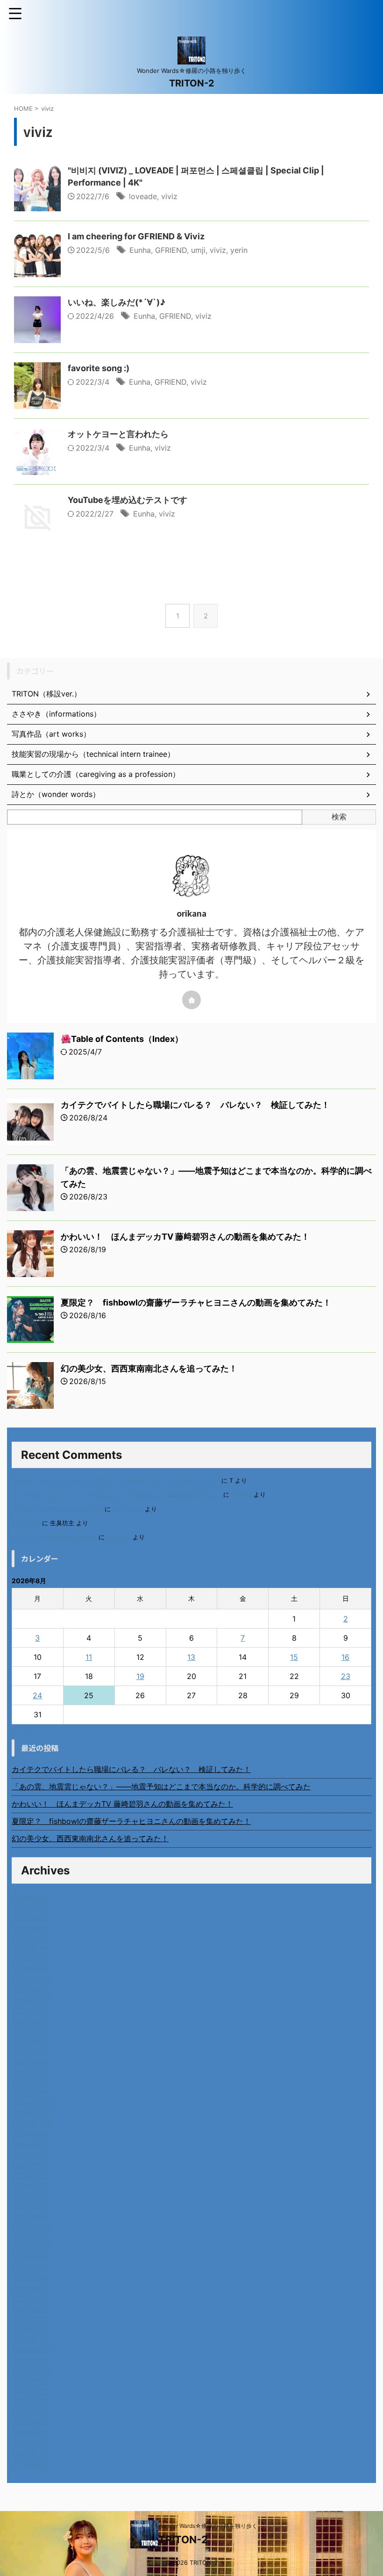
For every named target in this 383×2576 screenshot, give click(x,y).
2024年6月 (31, 2165)
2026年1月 (30, 1970)
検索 (339, 817)
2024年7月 (31, 2155)
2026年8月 (31, 1898)
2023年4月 (31, 2309)
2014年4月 (30, 2463)
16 (345, 1657)
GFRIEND (171, 250)
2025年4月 (31, 2062)
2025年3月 (31, 2073)
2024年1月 (30, 2217)
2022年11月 (32, 2361)
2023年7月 (31, 2278)
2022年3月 (31, 2443)
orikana (241, 1495)
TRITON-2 (192, 83)
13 (191, 1657)
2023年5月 (31, 2299)
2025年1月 (30, 2093)
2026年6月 (31, 1918)
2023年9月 (31, 2258)
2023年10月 (32, 2247)
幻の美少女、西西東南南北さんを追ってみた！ (149, 1368)
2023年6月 (31, 2289)
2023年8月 (31, 2268)
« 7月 (21, 1729)
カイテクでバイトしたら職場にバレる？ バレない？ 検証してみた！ (195, 1105)
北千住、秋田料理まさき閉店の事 (57, 1509)
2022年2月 (31, 2453)
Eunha (140, 250)
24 (37, 1695)
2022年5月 (31, 2422)
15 (294, 1657)
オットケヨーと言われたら (118, 434)
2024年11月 (32, 2114)
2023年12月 (32, 2227)
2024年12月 (32, 2103)
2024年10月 (32, 2124)
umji (198, 250)
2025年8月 (31, 2021)
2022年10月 (32, 2371)
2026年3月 (31, 1949)
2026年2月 (31, 1959)
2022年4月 (31, 2432)
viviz (169, 196)
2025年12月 (32, 1980)
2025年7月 (31, 2031)
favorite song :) (99, 368)
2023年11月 (32, 2237)
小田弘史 (119, 1537)
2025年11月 (32, 1990)
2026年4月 (31, 1939)
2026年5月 (31, 1929)
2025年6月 (31, 2042)
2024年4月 (31, 2186)
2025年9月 (31, 2011)
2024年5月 (31, 2175)
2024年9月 (31, 2134)
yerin (239, 250)
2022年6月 (31, 2412)
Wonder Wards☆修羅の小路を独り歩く (208, 2526)
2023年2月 (31, 2330)
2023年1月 (30, 2340)
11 (89, 1657)
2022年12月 (32, 2350)
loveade (143, 196)
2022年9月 (31, 2381)
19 (140, 1676)
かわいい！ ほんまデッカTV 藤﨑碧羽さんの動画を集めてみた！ (185, 1237)
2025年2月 (31, 2083)
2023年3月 (31, 2319)
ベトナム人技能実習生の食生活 (54, 1537)
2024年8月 (31, 2145)
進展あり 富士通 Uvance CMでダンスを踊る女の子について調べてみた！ (116, 1481)
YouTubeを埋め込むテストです (128, 500)
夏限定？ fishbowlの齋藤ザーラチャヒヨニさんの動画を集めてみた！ (196, 1302)
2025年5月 (31, 2052)
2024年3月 (31, 2196)
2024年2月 (31, 2206)
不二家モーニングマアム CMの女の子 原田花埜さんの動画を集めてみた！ (117, 1495)
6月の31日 (26, 1523)
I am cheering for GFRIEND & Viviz (136, 236)
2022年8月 (31, 2391)
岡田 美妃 (128, 1509)
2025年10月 (32, 2001)
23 (346, 1676)
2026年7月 (31, 1908)
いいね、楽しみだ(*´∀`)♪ (117, 302)
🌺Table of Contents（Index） (122, 1039)
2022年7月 (31, 2402)
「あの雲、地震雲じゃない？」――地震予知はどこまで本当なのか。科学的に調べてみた (161, 1787)
